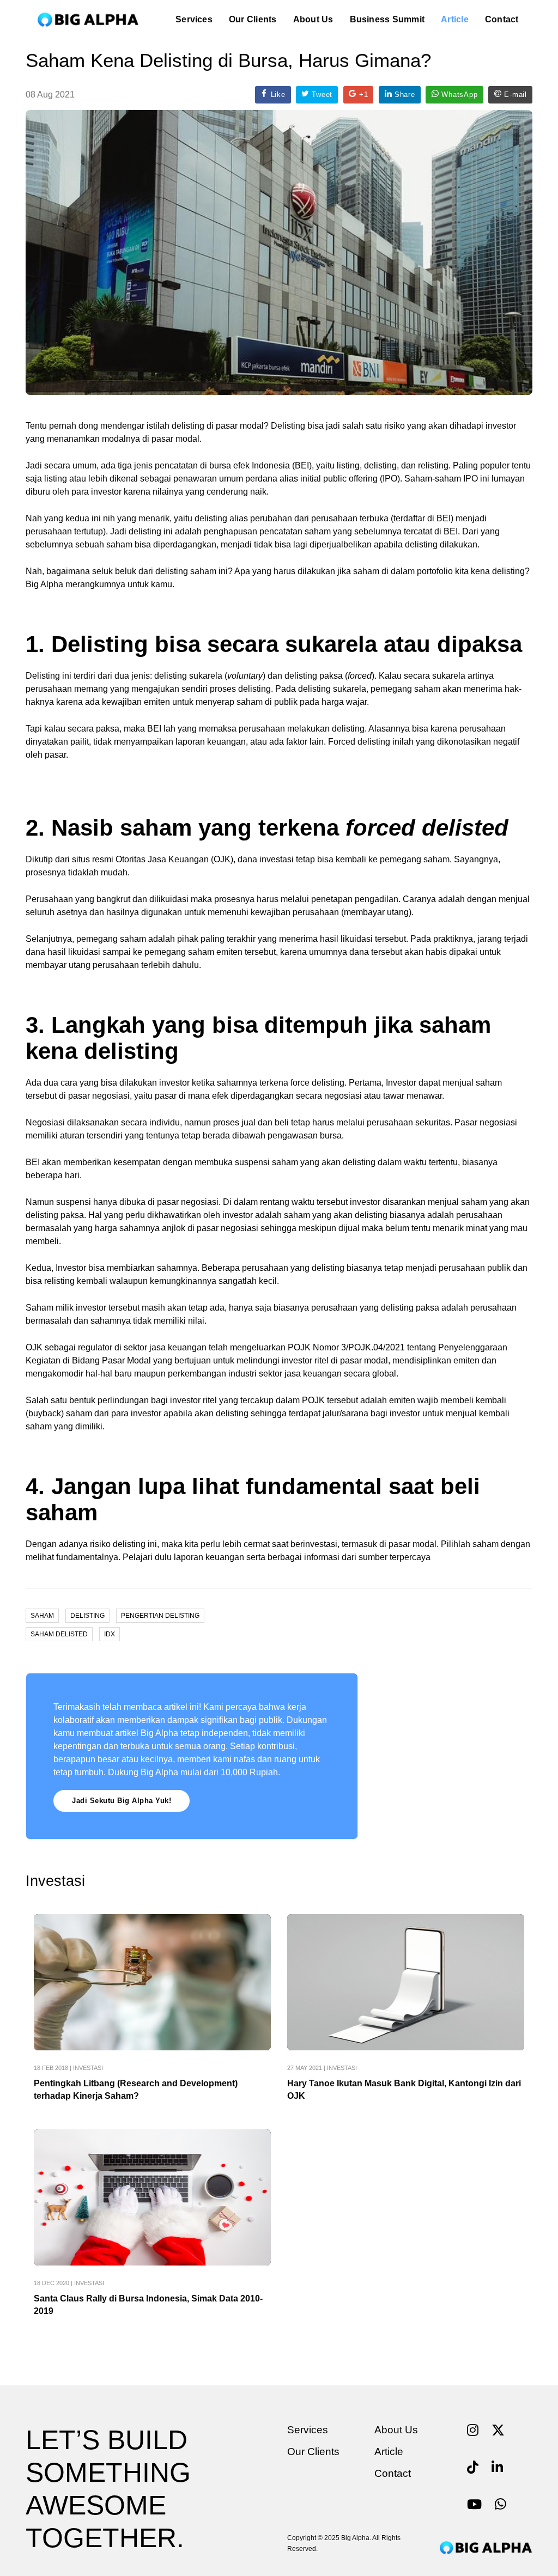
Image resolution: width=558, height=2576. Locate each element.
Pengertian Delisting (160, 1616)
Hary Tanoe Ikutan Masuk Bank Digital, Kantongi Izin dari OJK (404, 2090)
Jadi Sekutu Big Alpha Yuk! (122, 1801)
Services (194, 19)
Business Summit (387, 19)
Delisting (87, 1616)
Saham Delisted (59, 1634)
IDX (110, 1634)
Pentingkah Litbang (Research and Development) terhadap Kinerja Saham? (136, 2090)
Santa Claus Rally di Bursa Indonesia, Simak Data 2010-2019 (148, 2305)
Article (455, 19)
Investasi (88, 2068)
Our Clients (253, 19)
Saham (42, 1616)
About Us (313, 19)
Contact (502, 19)
